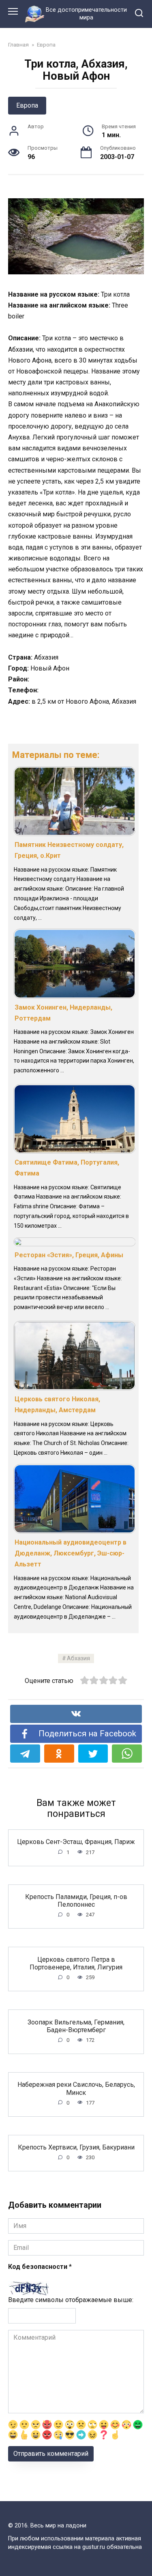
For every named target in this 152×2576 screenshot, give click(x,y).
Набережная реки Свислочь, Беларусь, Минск (76, 2088)
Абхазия (78, 1658)
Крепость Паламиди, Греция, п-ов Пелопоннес (76, 1901)
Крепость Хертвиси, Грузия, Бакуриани (76, 2147)
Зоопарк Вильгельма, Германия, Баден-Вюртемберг (76, 2026)
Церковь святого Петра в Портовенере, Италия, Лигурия (76, 1963)
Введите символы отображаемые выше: (71, 2300)
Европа (27, 105)
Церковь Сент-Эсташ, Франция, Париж (76, 1842)
